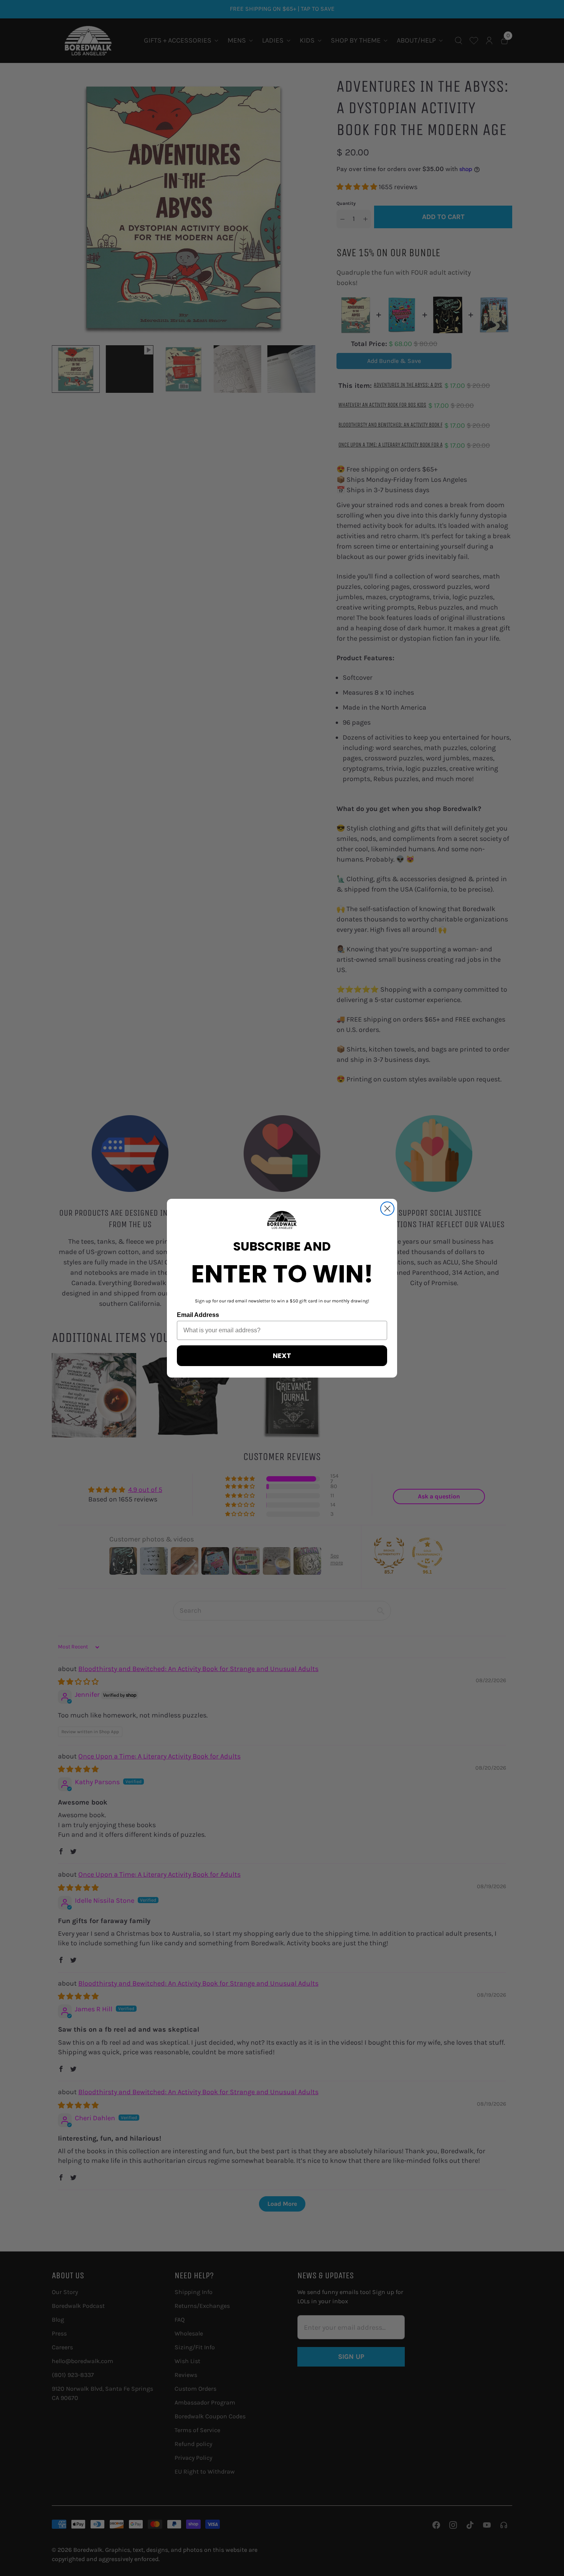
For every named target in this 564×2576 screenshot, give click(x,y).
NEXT (282, 1356)
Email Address (198, 1315)
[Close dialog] (387, 1209)
